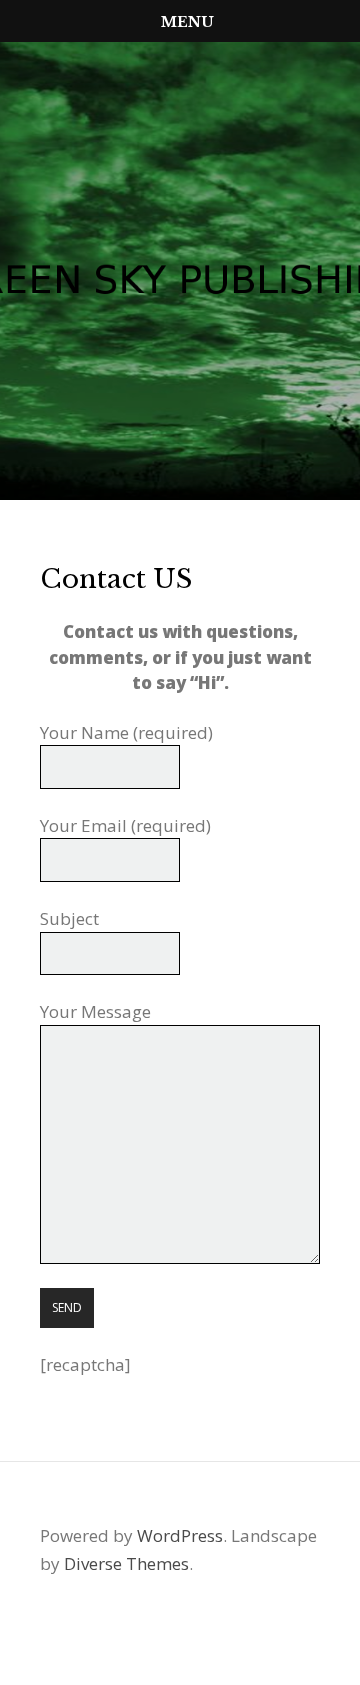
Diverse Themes (126, 1563)
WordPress (180, 1535)
